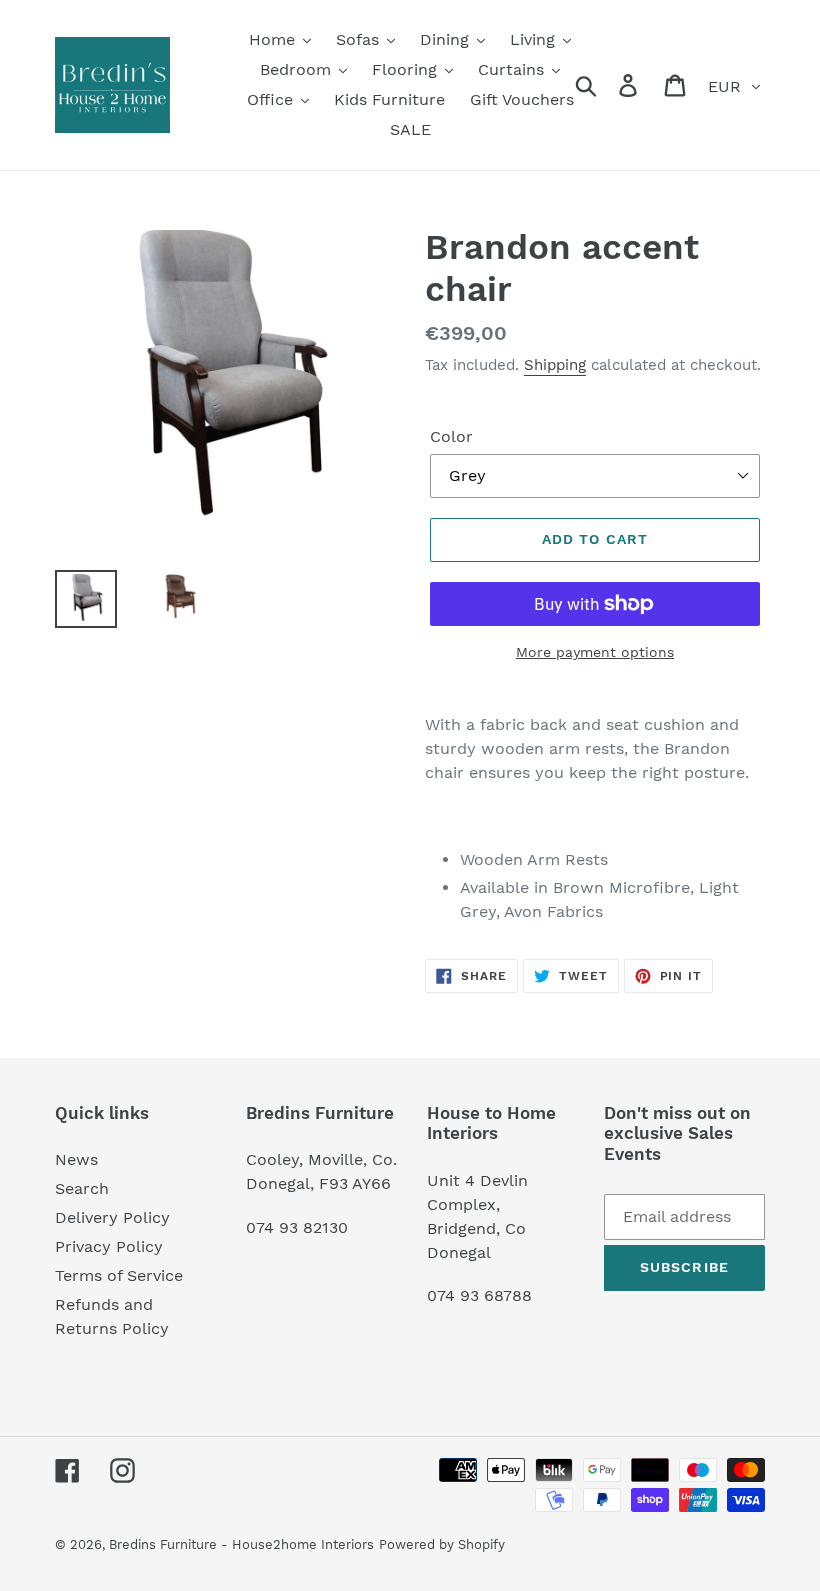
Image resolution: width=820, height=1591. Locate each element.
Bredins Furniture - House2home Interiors (241, 1544)
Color (451, 436)
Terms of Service (119, 1275)
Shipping (555, 365)
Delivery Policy (112, 1217)
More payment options (595, 652)
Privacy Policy (109, 1246)
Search (82, 1188)
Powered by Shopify (442, 1544)
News (76, 1159)
